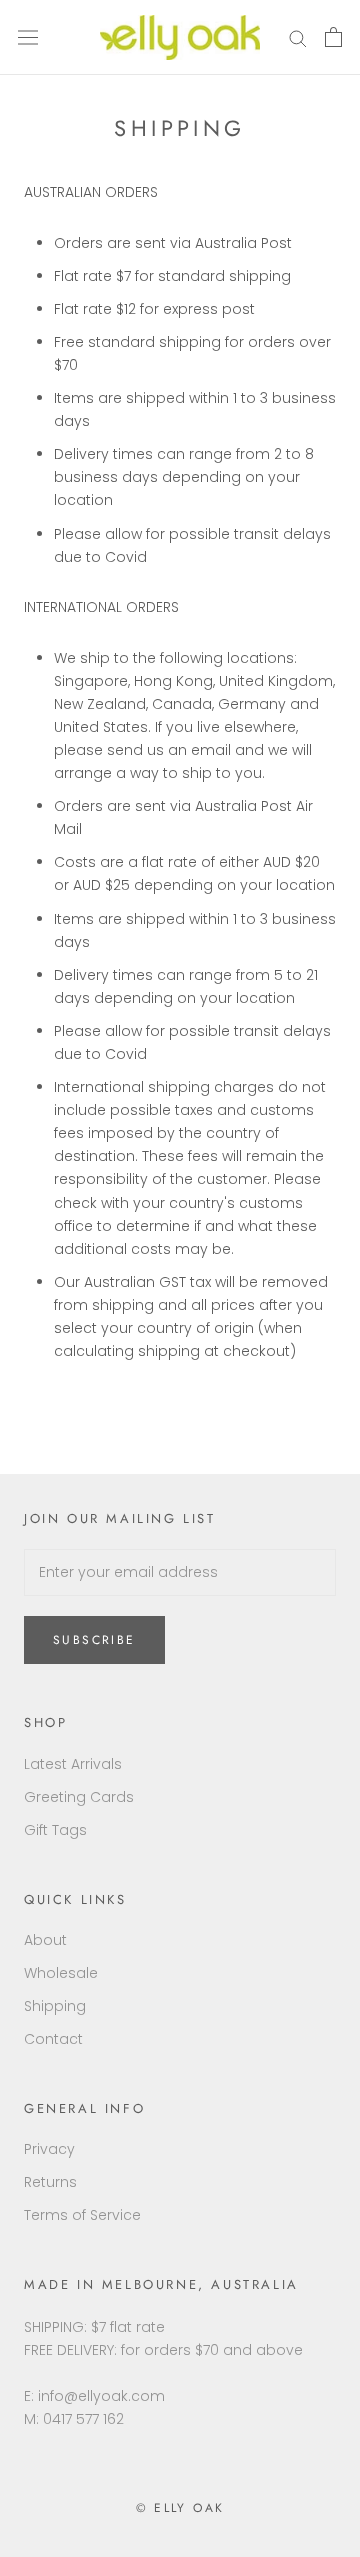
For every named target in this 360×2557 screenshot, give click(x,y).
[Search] (298, 37)
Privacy (49, 2149)
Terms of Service (82, 2215)
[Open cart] (333, 37)
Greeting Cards (79, 1797)
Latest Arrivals (73, 1764)
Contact (53, 2039)
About (45, 1940)
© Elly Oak (180, 2508)
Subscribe (94, 1640)
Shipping (55, 2006)
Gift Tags (55, 1830)
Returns (50, 2182)
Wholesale (61, 1973)
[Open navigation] (28, 38)
